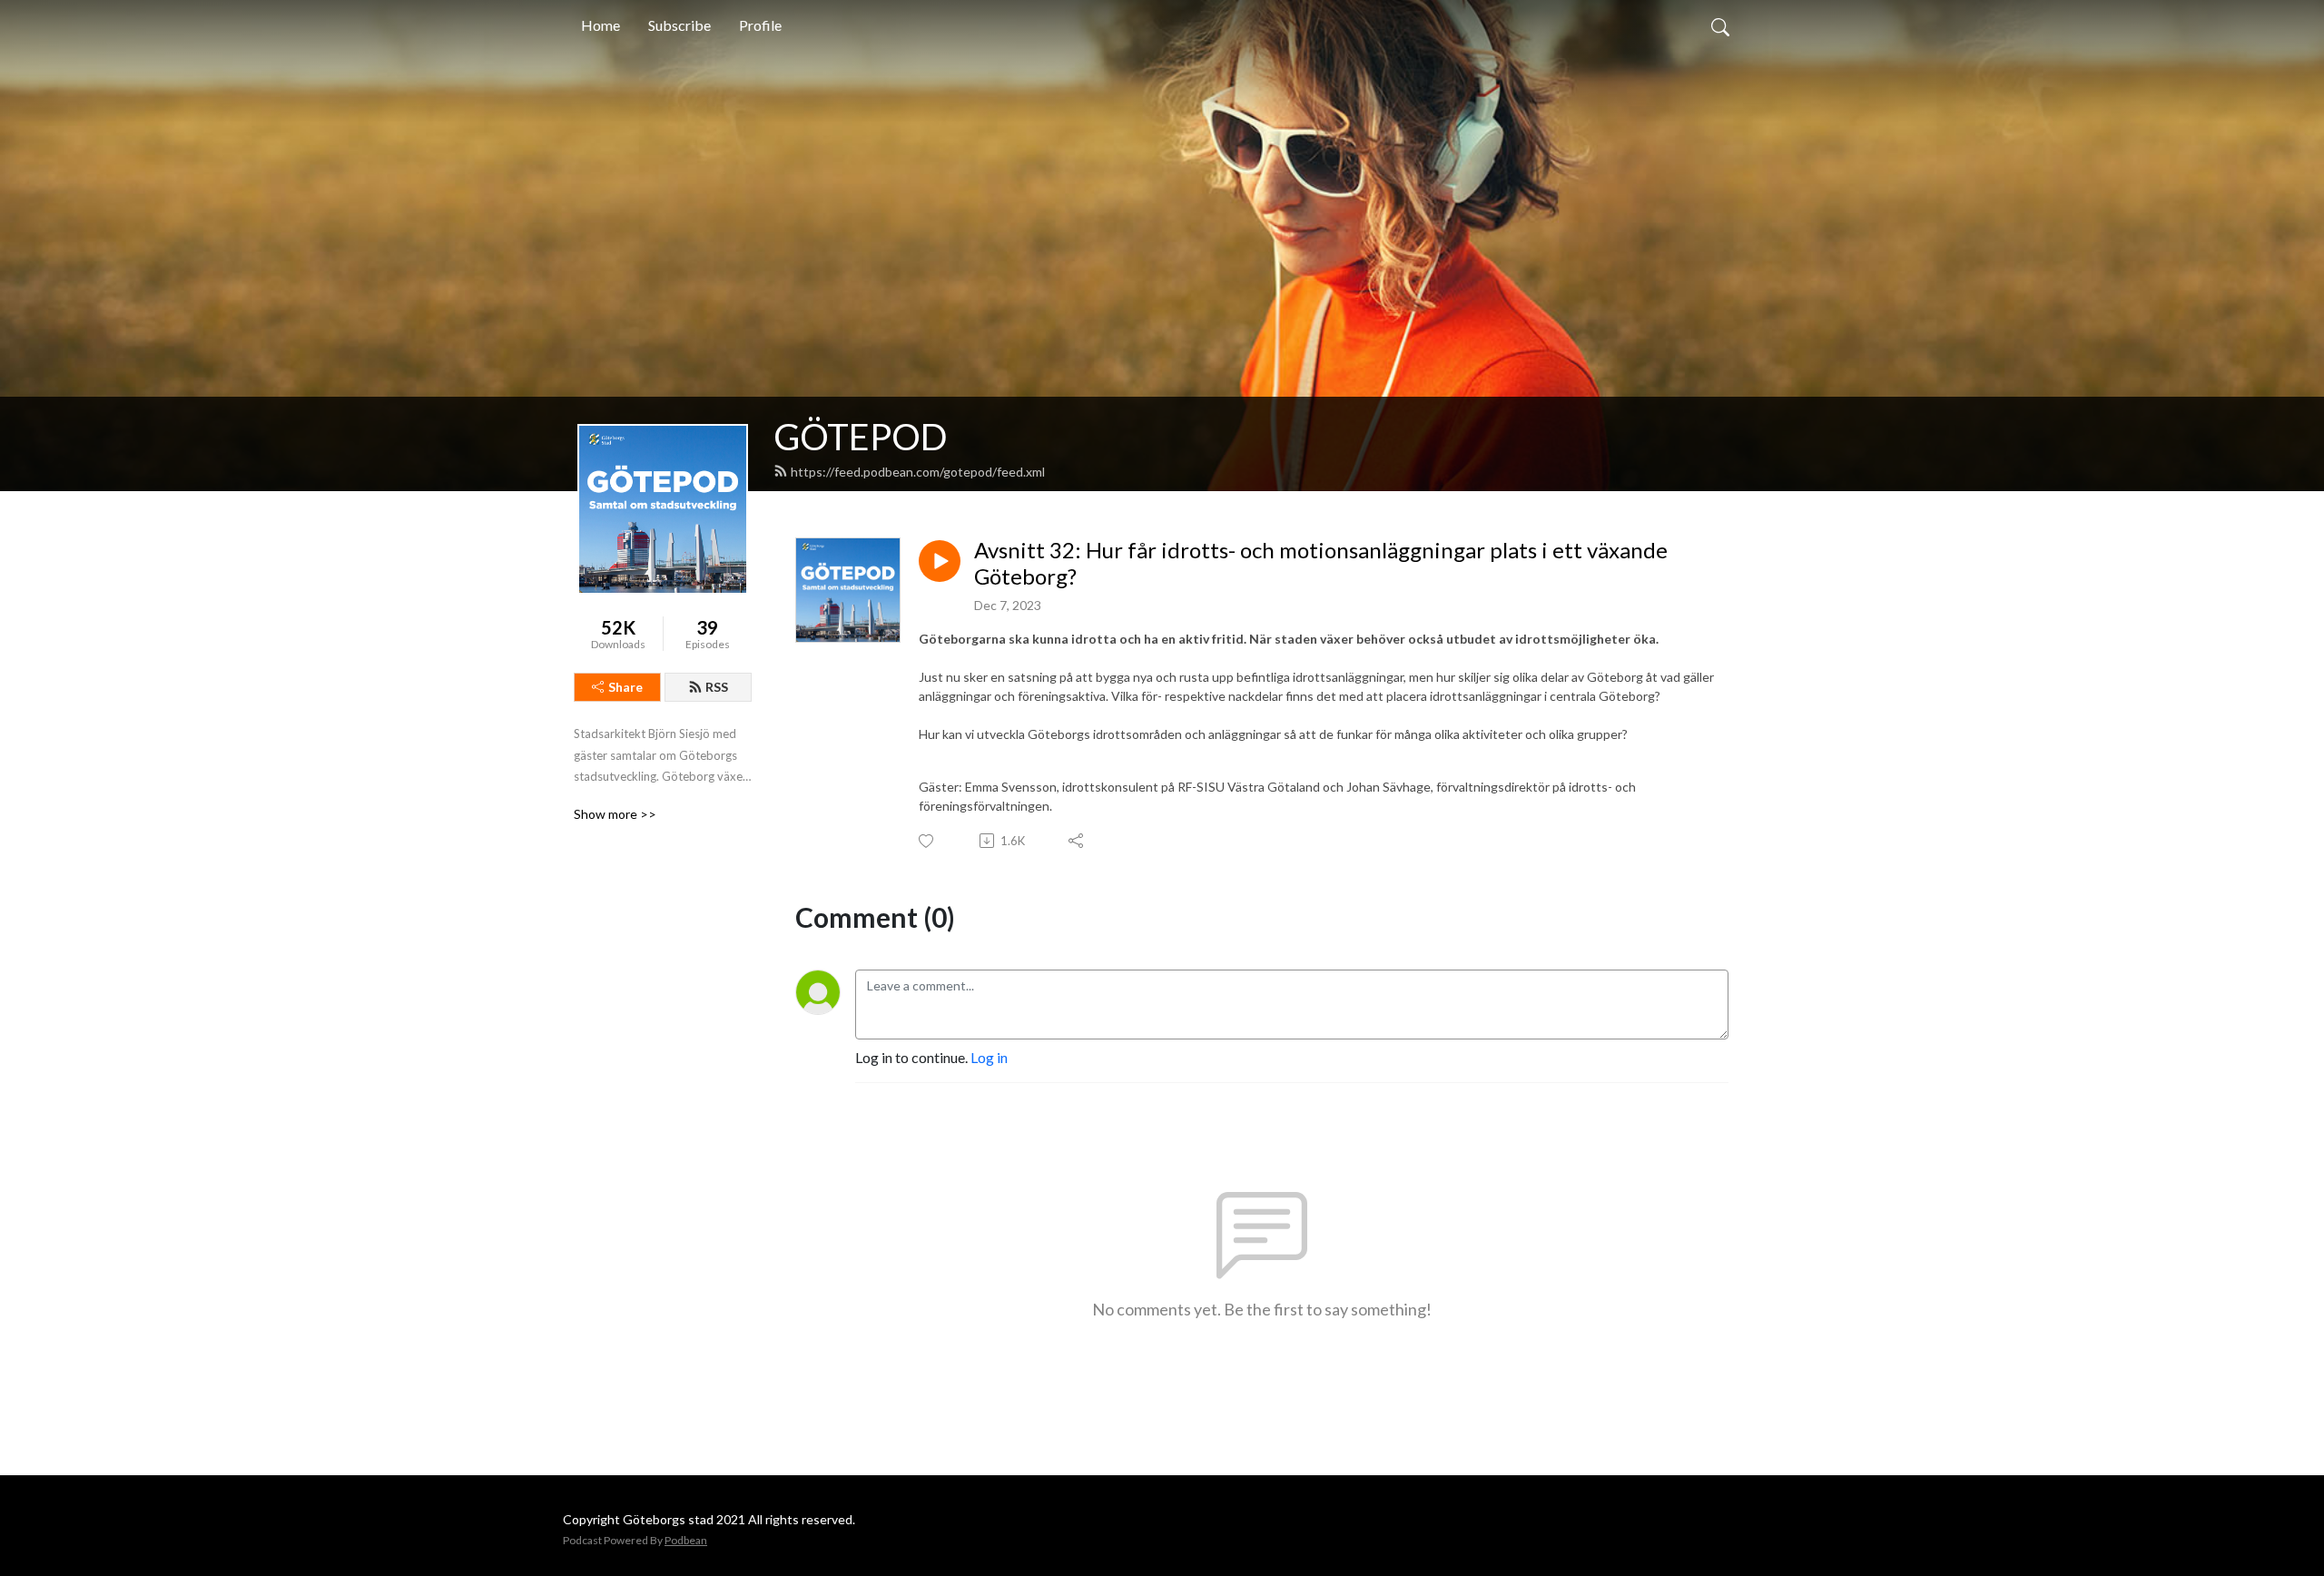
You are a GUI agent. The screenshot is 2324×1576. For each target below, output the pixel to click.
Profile (760, 25)
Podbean (686, 1540)
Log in (989, 1057)
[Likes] (927, 841)
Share (625, 687)
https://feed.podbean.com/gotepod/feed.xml (918, 472)
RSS (717, 687)
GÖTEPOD (861, 437)
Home (601, 25)
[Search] (1720, 25)
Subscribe (679, 25)
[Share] (1077, 841)
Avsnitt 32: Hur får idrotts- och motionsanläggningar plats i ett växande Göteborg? (1321, 563)
